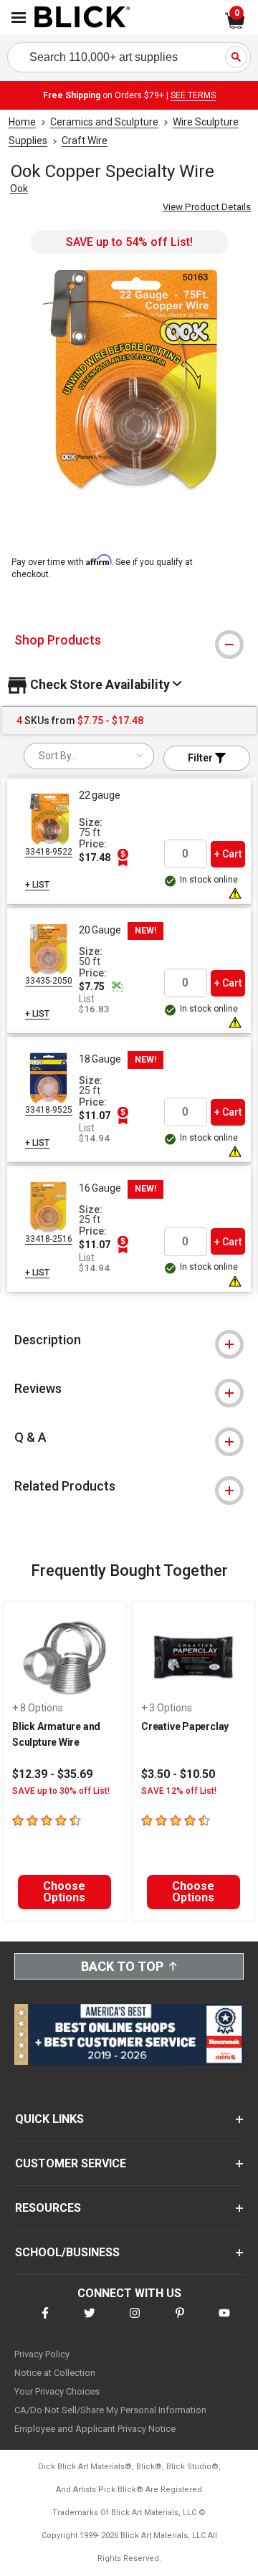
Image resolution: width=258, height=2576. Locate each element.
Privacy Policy (42, 2354)
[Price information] (123, 857)
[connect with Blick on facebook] (45, 2322)
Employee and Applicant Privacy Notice (95, 2429)
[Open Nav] (19, 18)
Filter (201, 758)
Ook (19, 189)
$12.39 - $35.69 (52, 1774)
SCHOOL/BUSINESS (67, 2252)
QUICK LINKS (49, 2119)
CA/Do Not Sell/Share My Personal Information (110, 2410)
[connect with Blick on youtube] (224, 2322)
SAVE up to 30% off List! (61, 1791)
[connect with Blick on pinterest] (180, 2322)
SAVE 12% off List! (179, 1791)
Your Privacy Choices (57, 2391)
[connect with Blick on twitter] (90, 2322)
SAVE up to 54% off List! (129, 242)
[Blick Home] (82, 18)
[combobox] (89, 756)
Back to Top (122, 1966)
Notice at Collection (55, 2373)
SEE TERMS (193, 95)
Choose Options (64, 1892)
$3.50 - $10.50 (178, 1774)
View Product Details (207, 207)
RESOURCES (48, 2208)
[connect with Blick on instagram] (135, 2322)
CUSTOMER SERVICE (71, 2163)
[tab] (129, 640)
